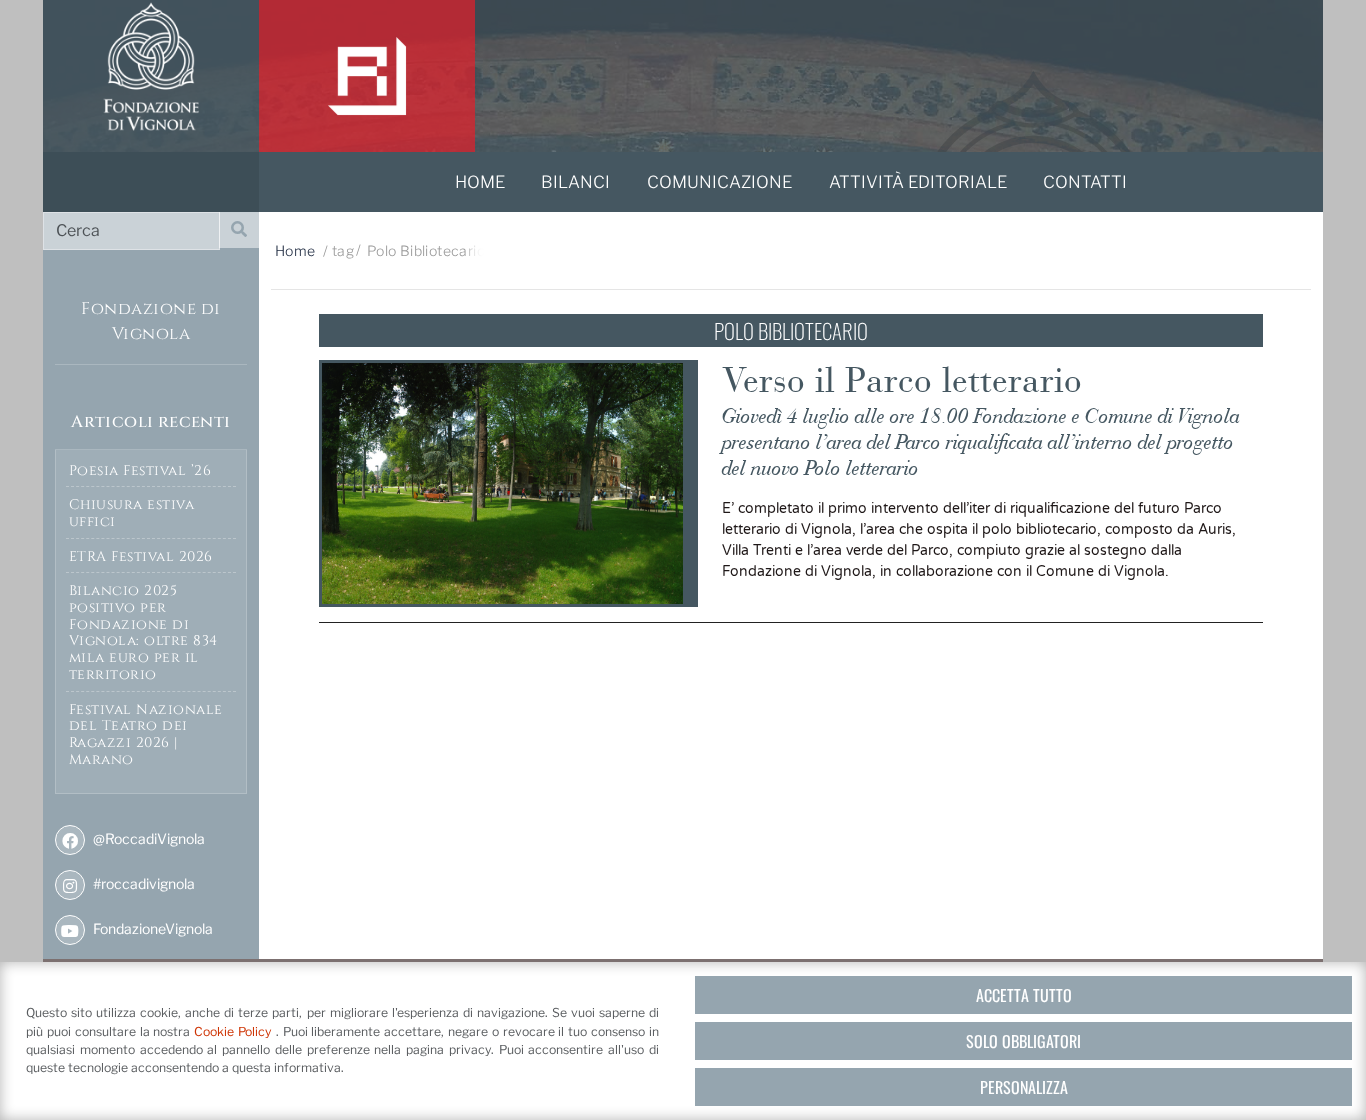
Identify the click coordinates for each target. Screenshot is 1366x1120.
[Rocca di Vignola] (367, 76)
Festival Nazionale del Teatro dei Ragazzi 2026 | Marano (146, 734)
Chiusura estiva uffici (132, 513)
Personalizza (1024, 1087)
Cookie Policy (235, 1031)
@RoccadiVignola (147, 838)
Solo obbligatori (1023, 1041)
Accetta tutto (1024, 995)
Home (295, 250)
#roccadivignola (142, 883)
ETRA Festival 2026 (141, 556)
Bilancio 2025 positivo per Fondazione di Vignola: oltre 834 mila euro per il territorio (143, 632)
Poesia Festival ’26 (140, 470)
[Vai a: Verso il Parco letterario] (508, 483)
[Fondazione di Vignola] (151, 76)
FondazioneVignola (151, 928)
